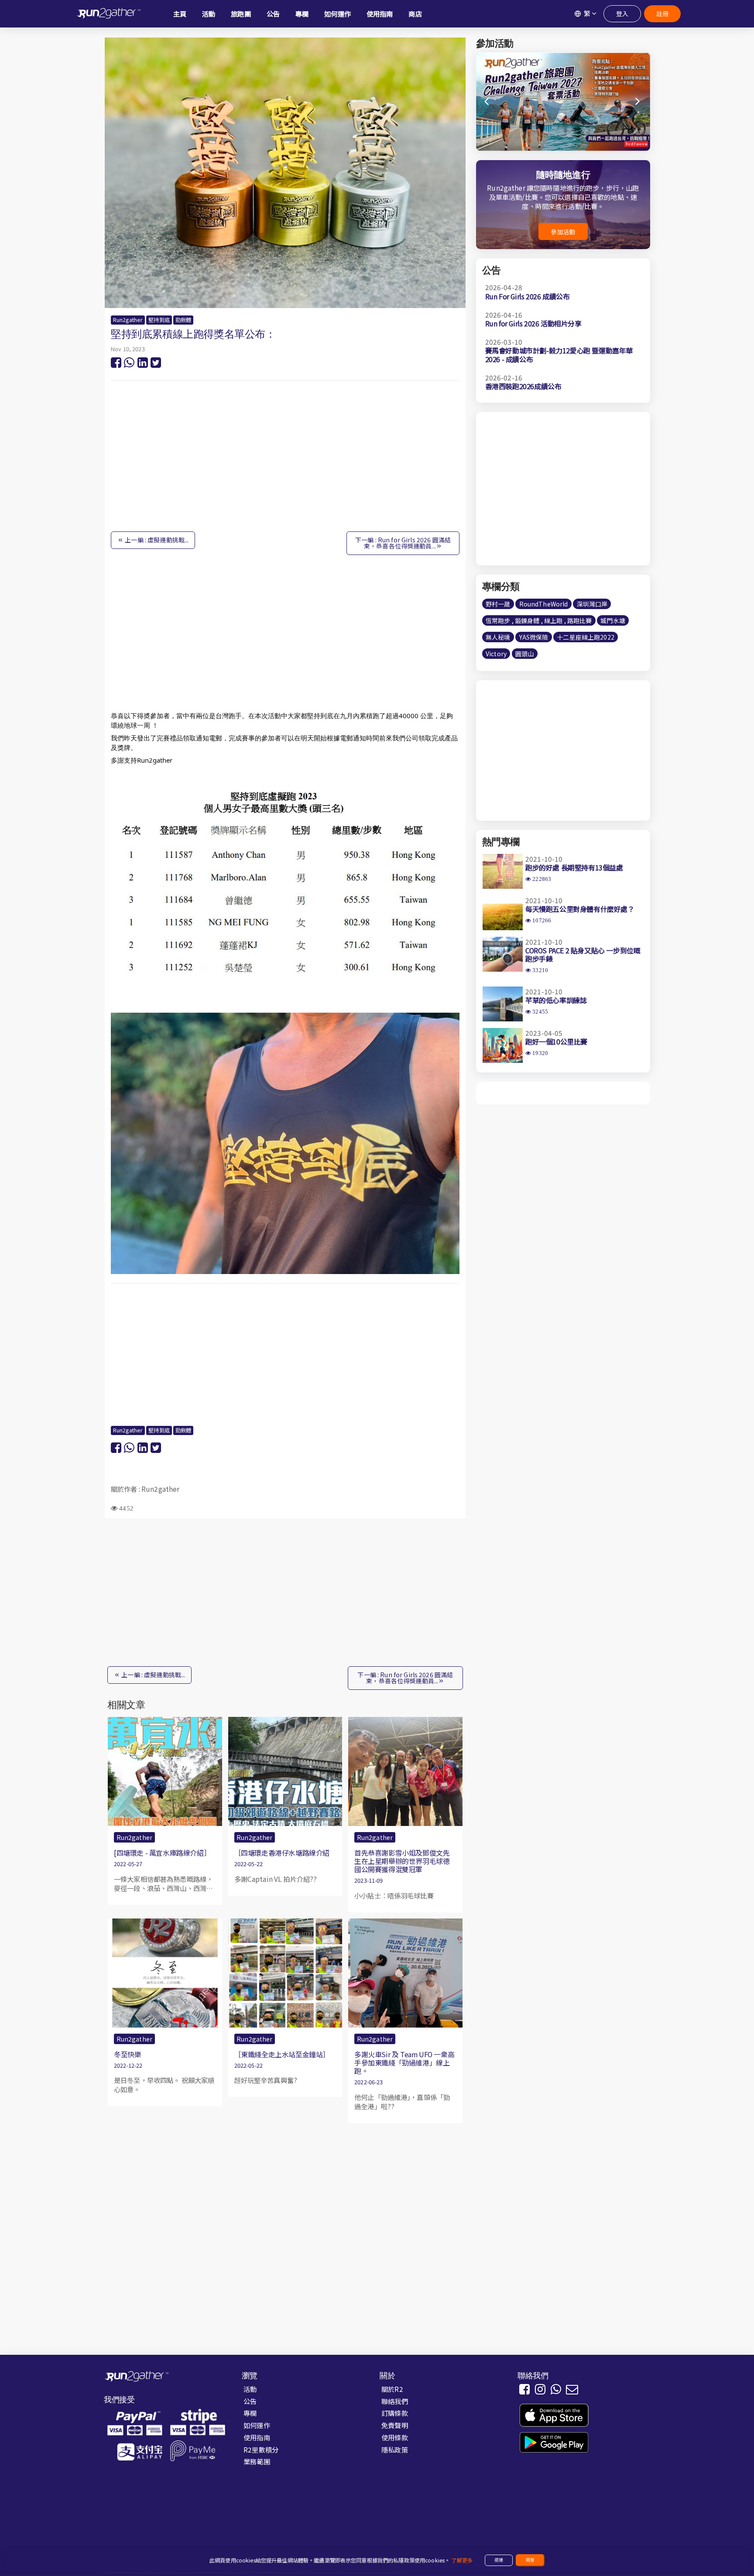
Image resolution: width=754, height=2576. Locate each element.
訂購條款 (395, 2413)
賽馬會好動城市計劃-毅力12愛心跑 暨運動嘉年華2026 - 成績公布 (559, 355)
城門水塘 (613, 620)
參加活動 (563, 232)
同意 (530, 2560)
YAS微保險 (534, 637)
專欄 (250, 2413)
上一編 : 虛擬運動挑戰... (156, 540)
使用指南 (257, 2437)
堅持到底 (159, 320)
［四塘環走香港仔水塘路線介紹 (282, 1853)
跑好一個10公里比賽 (556, 1041)
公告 (250, 2401)
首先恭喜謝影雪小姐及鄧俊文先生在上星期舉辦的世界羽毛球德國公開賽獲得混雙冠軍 (402, 1861)
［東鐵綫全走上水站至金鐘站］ (282, 2054)
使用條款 (395, 2437)
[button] (638, 102)
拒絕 (499, 2560)
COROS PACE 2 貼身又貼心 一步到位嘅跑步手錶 (583, 954)
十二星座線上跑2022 (586, 637)
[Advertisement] (285, 460)
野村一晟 (498, 604)
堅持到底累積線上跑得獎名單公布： (193, 334)
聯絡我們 (395, 2401)
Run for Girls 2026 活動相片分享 (533, 323)
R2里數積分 (261, 2449)
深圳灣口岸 (592, 604)
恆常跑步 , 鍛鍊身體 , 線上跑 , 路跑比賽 (539, 620)
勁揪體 (183, 320)
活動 (250, 2389)
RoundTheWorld (544, 604)
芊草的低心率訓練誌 (556, 1000)
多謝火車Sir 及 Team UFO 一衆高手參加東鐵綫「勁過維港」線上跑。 (404, 2062)
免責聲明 (395, 2425)
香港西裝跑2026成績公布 (523, 386)
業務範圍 (257, 2461)
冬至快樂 (127, 2054)
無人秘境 (498, 637)
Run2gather (128, 320)
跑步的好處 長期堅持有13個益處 (574, 867)
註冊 (662, 14)
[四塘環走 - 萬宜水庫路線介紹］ (162, 1853)
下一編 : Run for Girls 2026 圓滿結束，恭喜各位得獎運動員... (403, 543)
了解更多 (462, 2560)
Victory (496, 654)
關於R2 (392, 2389)
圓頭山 (524, 654)
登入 (622, 14)
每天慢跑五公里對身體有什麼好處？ (580, 909)
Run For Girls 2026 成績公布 (528, 296)
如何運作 (257, 2425)
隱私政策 (395, 2449)
